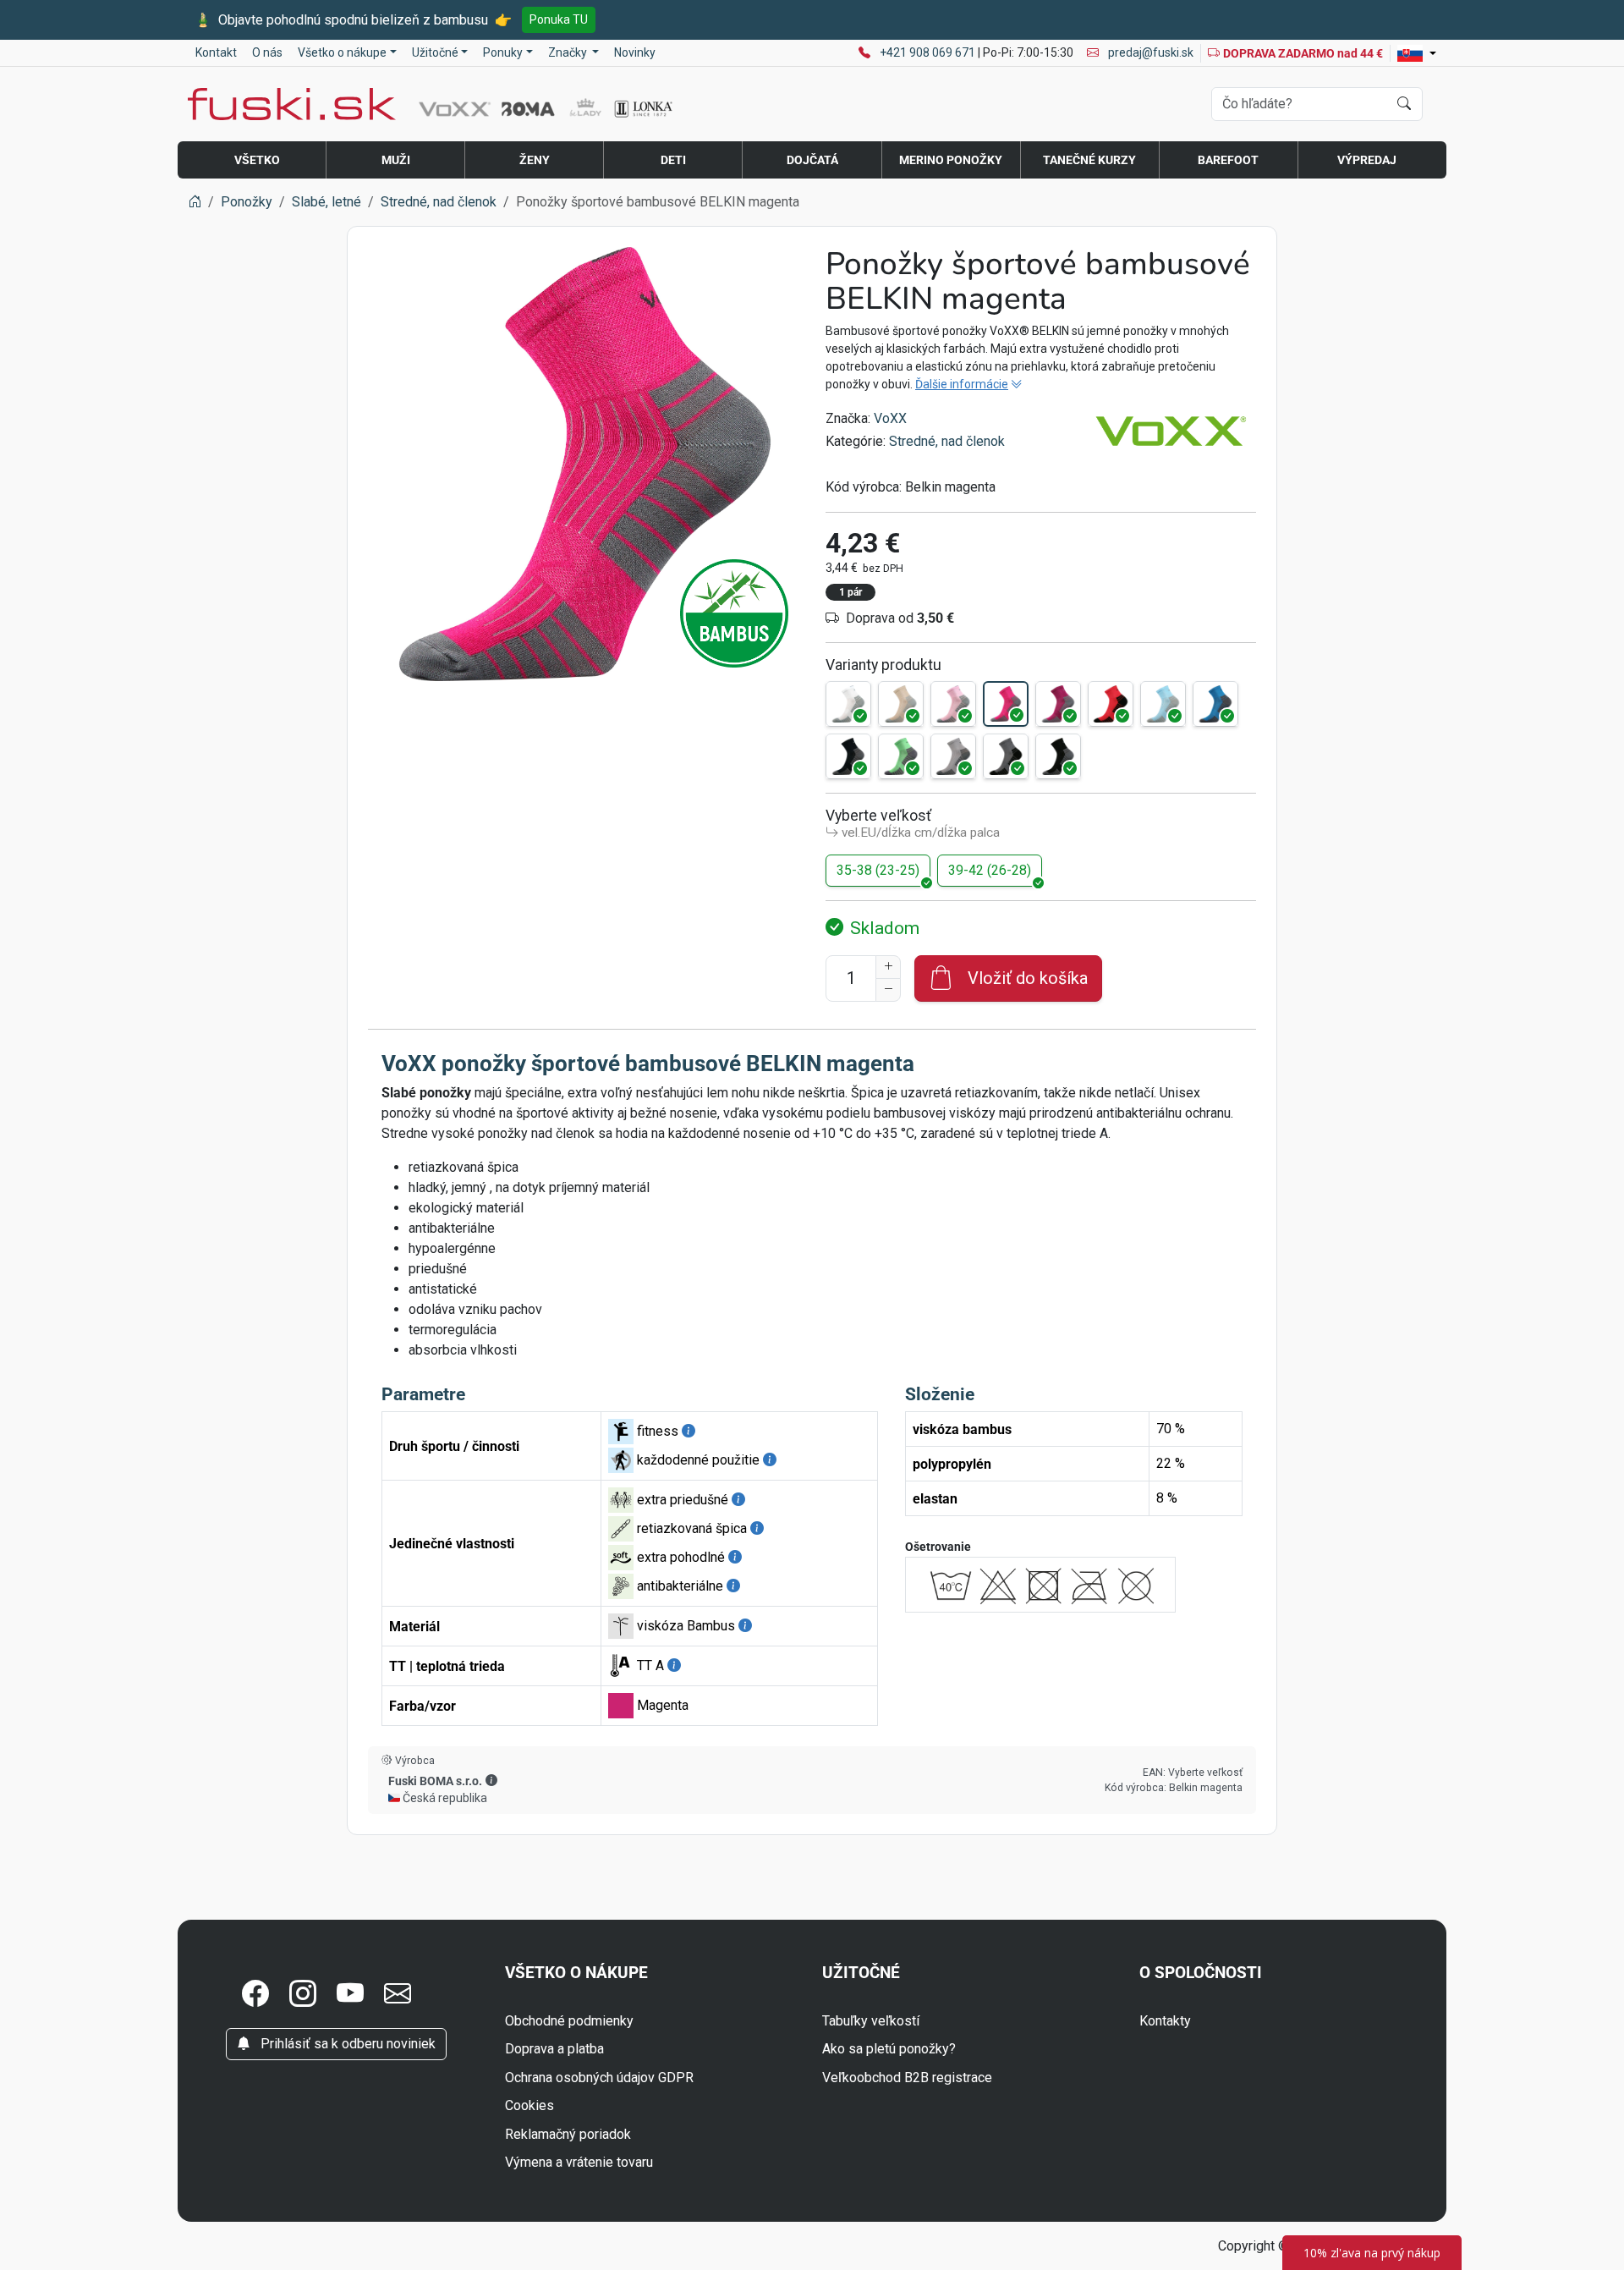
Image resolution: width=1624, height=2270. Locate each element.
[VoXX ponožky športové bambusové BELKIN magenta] (1006, 704)
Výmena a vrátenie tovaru (579, 2162)
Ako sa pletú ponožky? (889, 2049)
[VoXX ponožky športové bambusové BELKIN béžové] (901, 704)
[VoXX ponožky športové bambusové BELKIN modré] (1215, 704)
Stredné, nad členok (947, 441)
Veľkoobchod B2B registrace (907, 2078)
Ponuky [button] (503, 52)
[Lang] (1417, 53)
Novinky (635, 52)
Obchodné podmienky (569, 2021)
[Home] (195, 202)
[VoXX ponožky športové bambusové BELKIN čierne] (1058, 756)
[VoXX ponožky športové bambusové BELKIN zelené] (901, 756)
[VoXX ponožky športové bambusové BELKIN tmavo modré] (848, 756)
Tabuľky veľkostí (871, 2021)
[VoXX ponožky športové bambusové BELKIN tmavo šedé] (1006, 756)
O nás (267, 52)
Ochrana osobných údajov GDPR (599, 2078)
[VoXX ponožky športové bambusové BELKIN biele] (848, 704)
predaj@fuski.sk (1149, 52)
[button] (491, 1780)
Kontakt (216, 52)
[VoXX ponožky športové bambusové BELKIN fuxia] (1058, 704)
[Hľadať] (1404, 104)
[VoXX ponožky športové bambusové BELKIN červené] (1111, 704)
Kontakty (1165, 2021)
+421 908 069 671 (929, 52)
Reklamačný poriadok (568, 2134)
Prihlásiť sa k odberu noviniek (346, 2044)
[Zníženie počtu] (888, 990)
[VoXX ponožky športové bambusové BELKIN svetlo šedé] (953, 756)
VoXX (890, 418)
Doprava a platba (554, 2049)
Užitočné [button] (435, 52)
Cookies (529, 2105)
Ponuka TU (559, 19)
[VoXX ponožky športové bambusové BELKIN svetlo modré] (1163, 704)
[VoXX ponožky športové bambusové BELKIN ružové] (953, 704)
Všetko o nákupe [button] (342, 52)
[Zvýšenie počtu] (888, 967)
